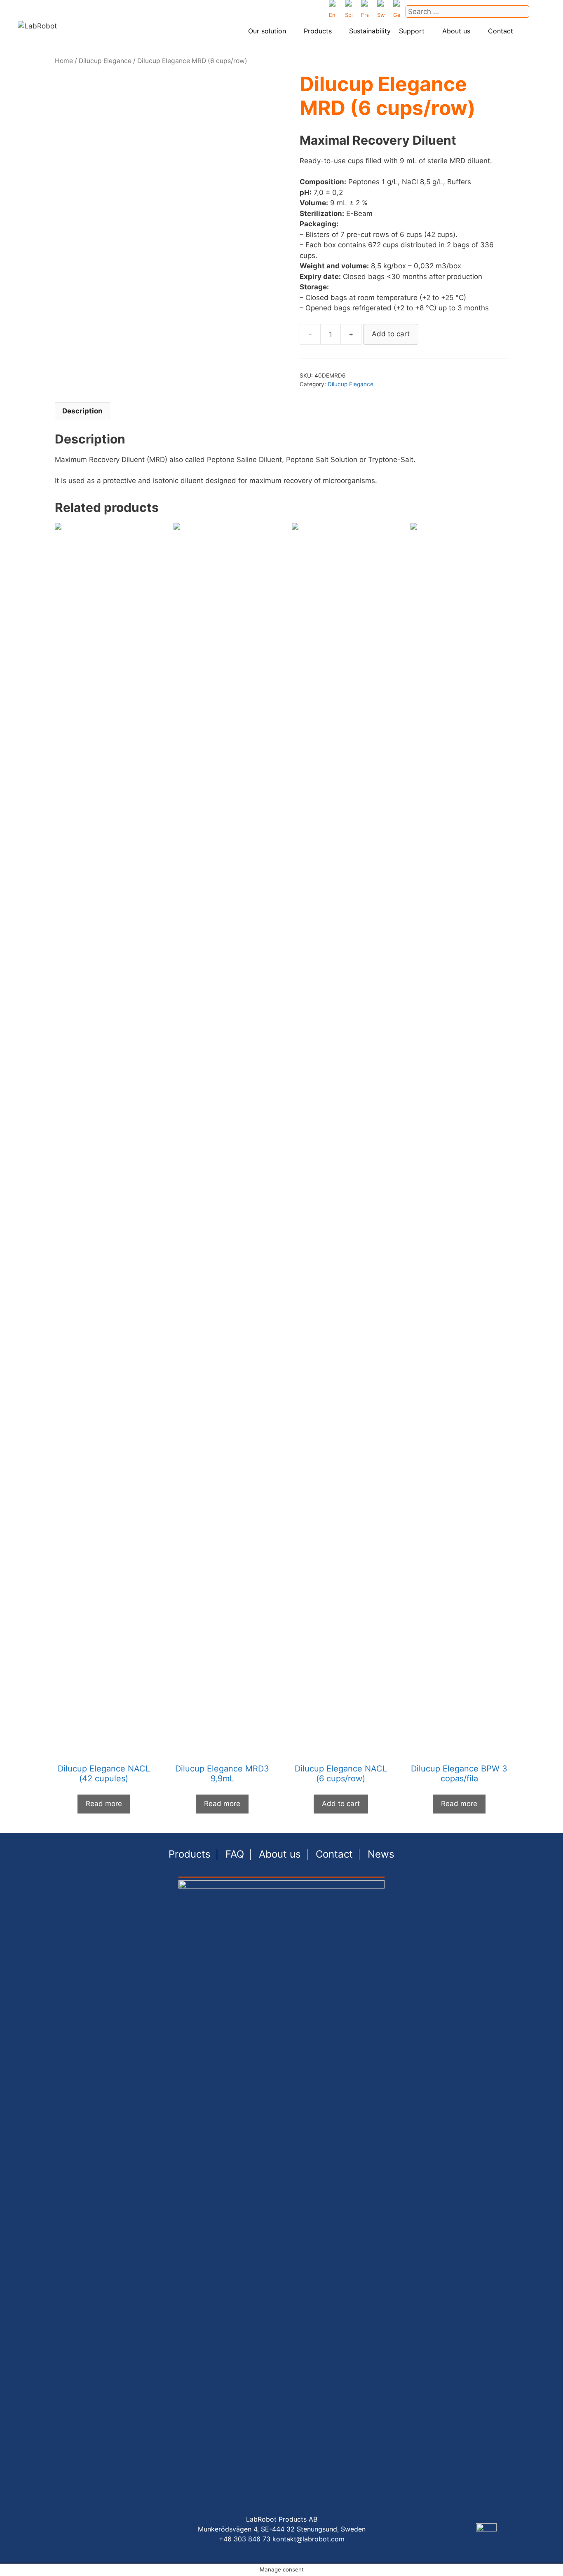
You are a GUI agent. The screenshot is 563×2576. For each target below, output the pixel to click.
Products (318, 31)
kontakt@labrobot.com (308, 2539)
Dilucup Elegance (105, 61)
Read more (104, 1804)
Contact (501, 31)
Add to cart (391, 334)
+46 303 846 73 (245, 2539)
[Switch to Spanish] (349, 12)
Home (64, 61)
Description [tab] (82, 411)
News (381, 1854)
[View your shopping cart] (539, 31)
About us (456, 31)
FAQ (235, 1854)
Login (524, 32)
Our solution (267, 31)
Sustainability (370, 31)
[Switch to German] (397, 12)
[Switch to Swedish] (381, 12)
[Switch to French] (365, 12)
